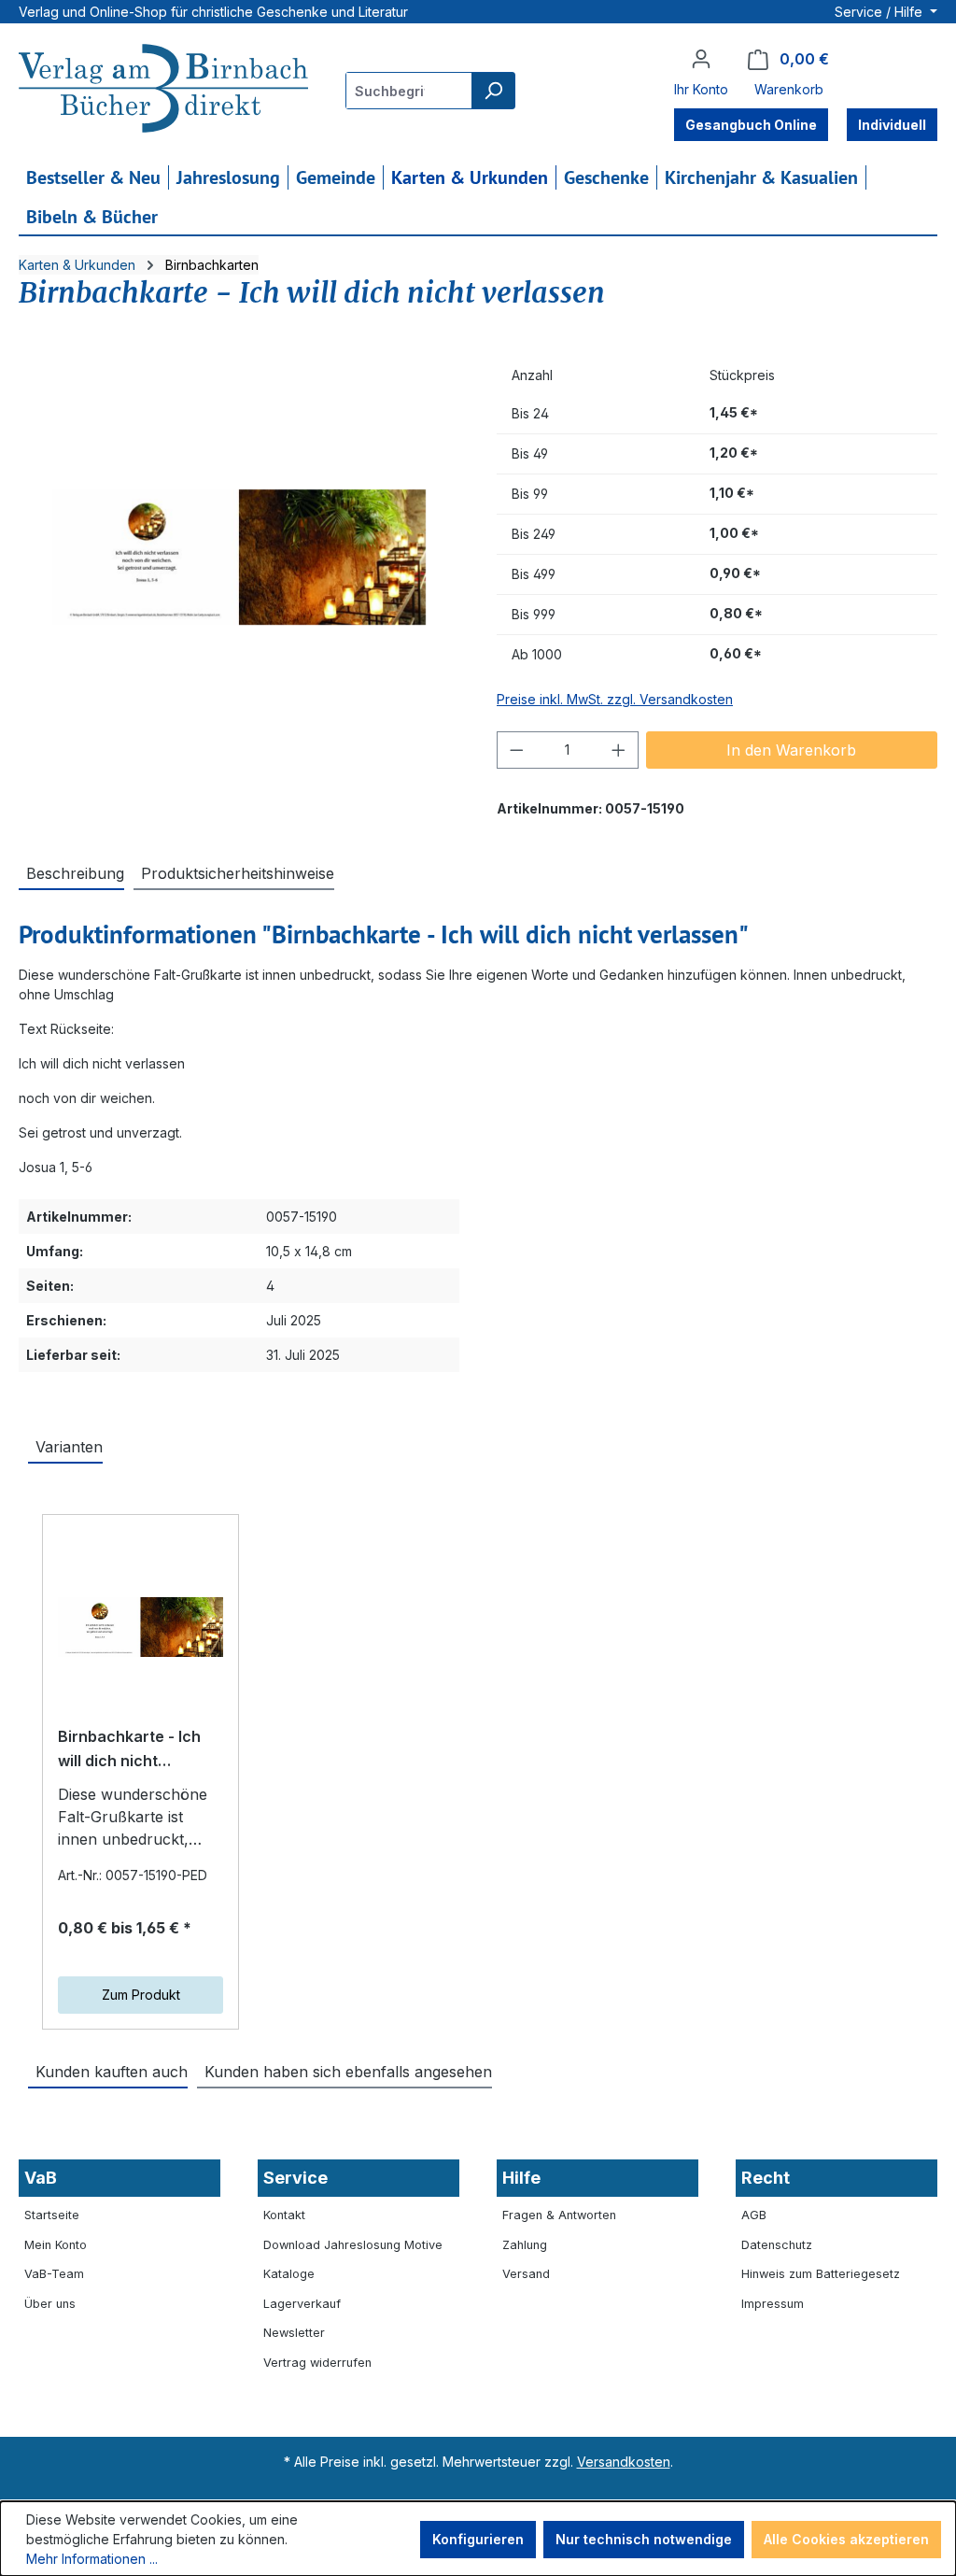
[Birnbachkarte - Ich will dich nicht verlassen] (239, 557)
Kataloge (289, 2274)
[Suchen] (493, 91)
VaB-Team (54, 2274)
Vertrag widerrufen (317, 2363)
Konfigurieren (478, 2539)
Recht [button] (766, 2178)
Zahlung (525, 2245)
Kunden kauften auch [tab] (112, 2072)
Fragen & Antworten (559, 2215)
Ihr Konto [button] (701, 89)
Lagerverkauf (302, 2304)
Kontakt (284, 2215)
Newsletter (294, 2333)
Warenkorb (789, 89)
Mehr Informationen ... (92, 2559)
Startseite (52, 2215)
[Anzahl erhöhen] (619, 750)
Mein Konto (56, 2245)
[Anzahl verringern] (516, 750)
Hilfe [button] (521, 2178)
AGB (754, 2215)
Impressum (773, 2304)
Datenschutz (777, 2245)
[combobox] (409, 91)
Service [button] (295, 2178)
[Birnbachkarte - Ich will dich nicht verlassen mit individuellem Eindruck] (141, 1627)
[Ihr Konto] (701, 59)
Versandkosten (624, 2462)
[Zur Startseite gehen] (163, 91)
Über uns (50, 2304)
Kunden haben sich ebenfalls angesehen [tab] (348, 2072)
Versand (526, 2274)
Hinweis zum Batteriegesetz (821, 2274)
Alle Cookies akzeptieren (846, 2539)
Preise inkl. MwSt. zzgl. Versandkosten (615, 699)
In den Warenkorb (791, 750)
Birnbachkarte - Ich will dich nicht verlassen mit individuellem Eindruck (140, 1750)
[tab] (71, 872)
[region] (239, 558)
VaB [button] (41, 2178)
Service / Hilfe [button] (880, 12)
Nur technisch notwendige (644, 2539)
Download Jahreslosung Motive (353, 2245)
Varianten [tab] (69, 1447)
